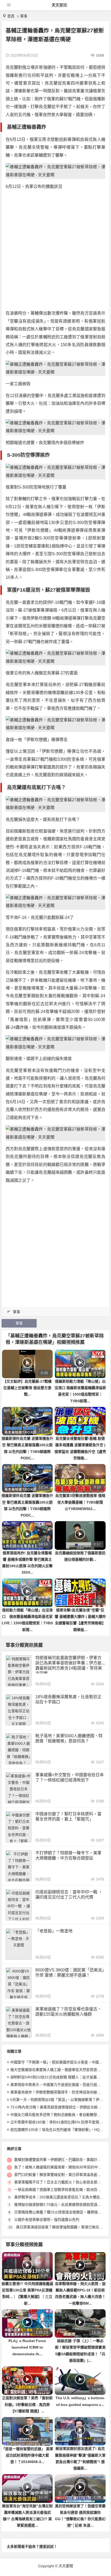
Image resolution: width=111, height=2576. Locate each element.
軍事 (24, 16)
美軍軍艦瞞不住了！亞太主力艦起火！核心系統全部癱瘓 (59, 2182)
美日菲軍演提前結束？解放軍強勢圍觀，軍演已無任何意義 (63, 2227)
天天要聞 (59, 5)
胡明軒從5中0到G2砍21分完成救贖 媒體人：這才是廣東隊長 (59, 2077)
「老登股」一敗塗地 (54, 1931)
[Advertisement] (55, 250)
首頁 (11, 16)
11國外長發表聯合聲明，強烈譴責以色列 (47, 2220)
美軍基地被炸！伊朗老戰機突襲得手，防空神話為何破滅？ (57, 2092)
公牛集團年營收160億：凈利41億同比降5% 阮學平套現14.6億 (60, 2122)
